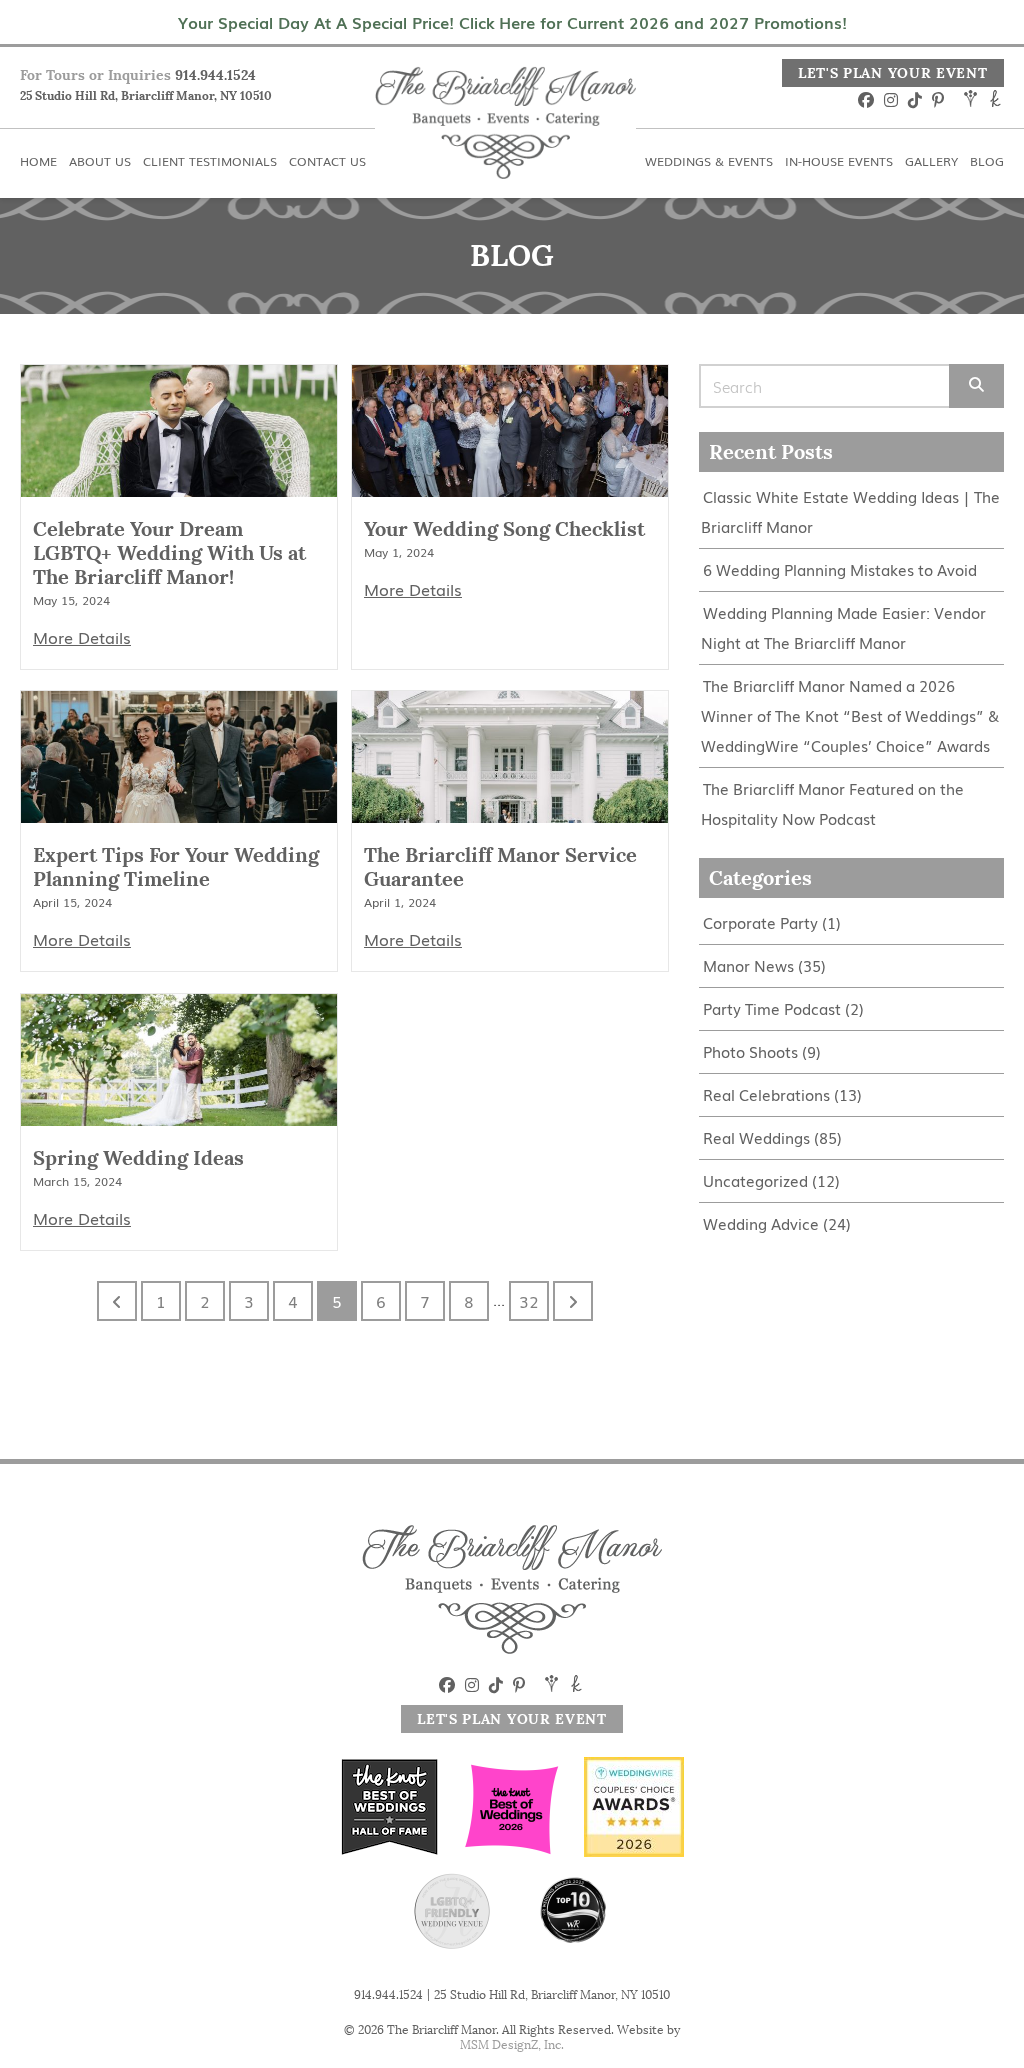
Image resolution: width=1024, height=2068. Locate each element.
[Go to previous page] (117, 1301)
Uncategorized (755, 1180)
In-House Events (776, 12)
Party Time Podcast (772, 1008)
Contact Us (444, 12)
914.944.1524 (215, 75)
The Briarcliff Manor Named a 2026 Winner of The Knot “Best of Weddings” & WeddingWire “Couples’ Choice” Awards (850, 715)
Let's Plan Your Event (893, 73)
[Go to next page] (573, 1301)
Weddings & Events (600, 12)
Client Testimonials (289, 12)
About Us (141, 12)
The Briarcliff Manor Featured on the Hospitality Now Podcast (832, 803)
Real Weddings (756, 1137)
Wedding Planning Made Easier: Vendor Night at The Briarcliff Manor (843, 627)
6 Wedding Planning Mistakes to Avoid (840, 569)
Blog (986, 12)
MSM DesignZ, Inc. (512, 2044)
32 (529, 1301)
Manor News (748, 965)
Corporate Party (760, 922)
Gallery (903, 12)
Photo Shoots (750, 1051)
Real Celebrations (766, 1094)
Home (43, 12)
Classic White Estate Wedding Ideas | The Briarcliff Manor (850, 511)
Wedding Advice (761, 1223)
